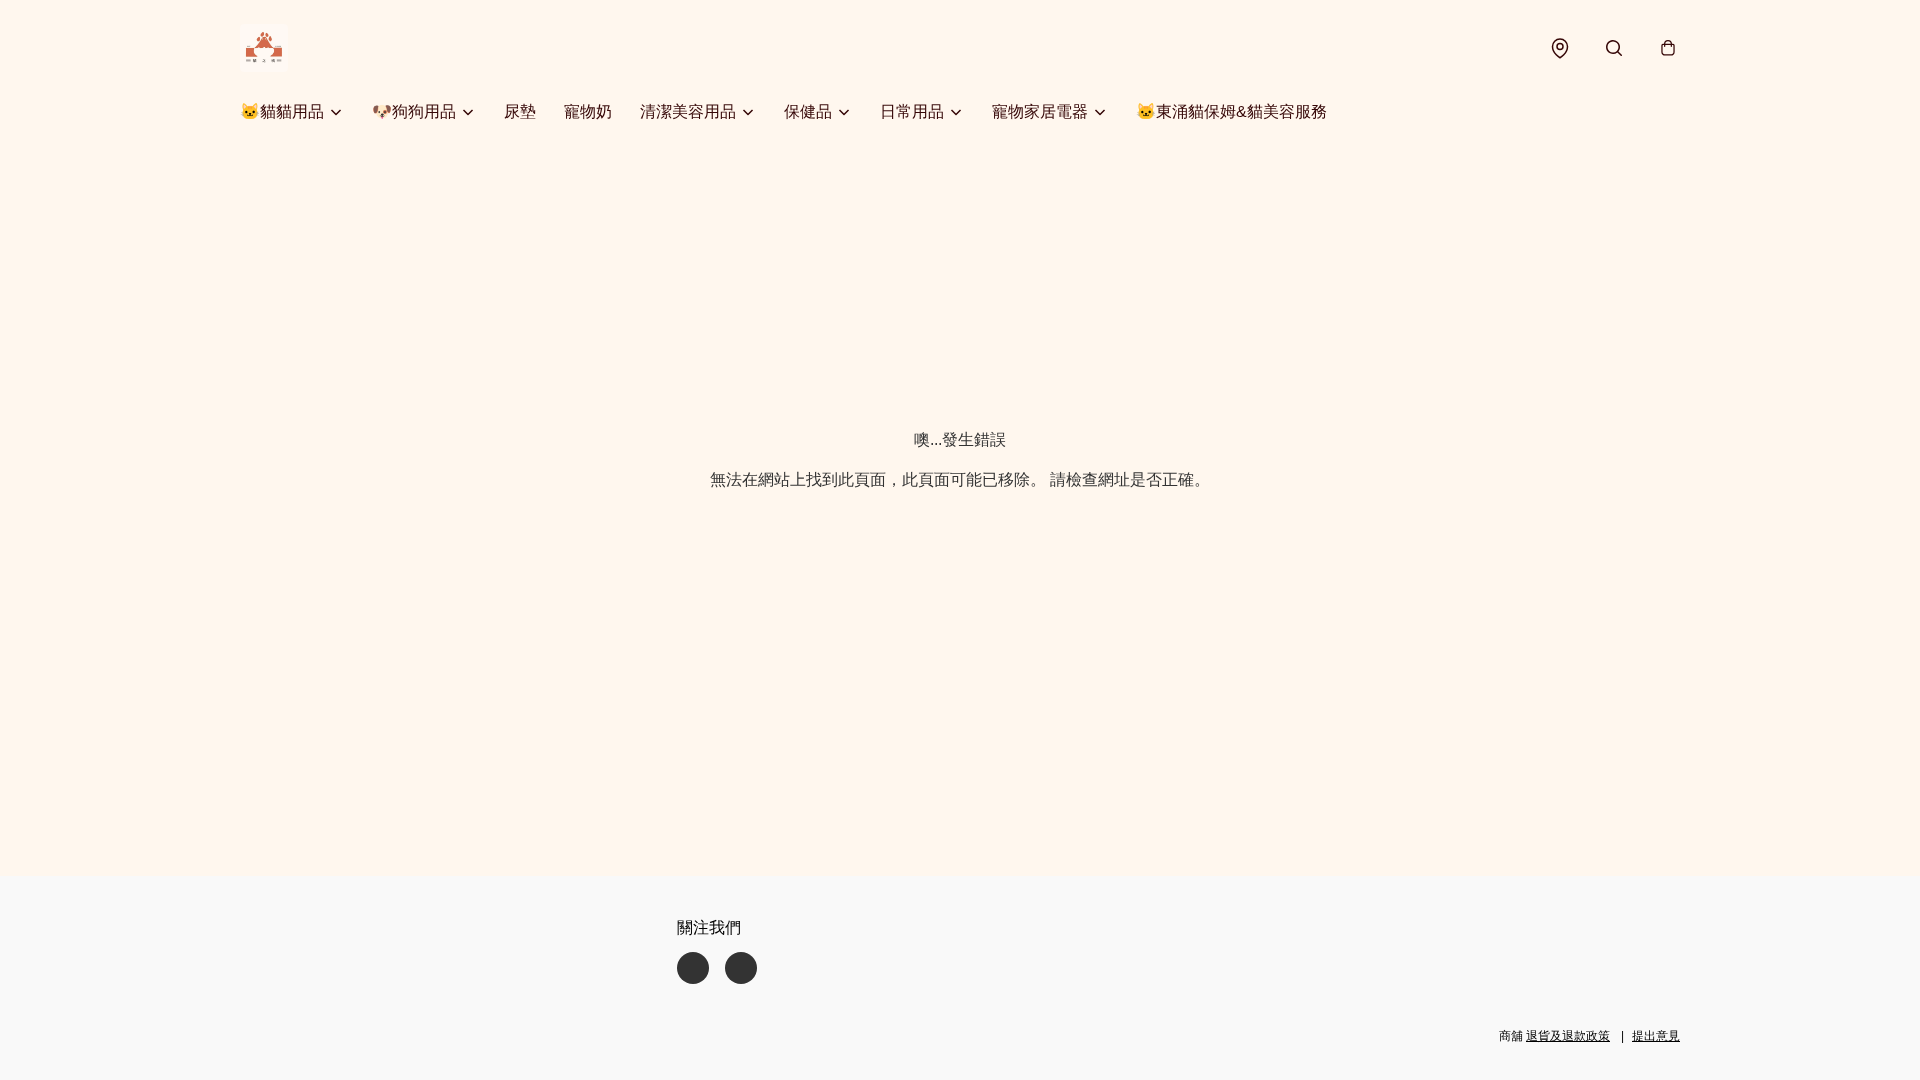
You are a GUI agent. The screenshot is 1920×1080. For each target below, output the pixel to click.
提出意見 (1656, 1036)
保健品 (808, 111)
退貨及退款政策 (1568, 1036)
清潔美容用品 (688, 111)
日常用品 (912, 111)
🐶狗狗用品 (414, 111)
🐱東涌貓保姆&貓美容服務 (1231, 111)
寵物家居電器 (1040, 111)
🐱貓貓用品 (282, 111)
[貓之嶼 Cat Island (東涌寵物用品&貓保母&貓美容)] (264, 48)
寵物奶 (588, 111)
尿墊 (520, 111)
